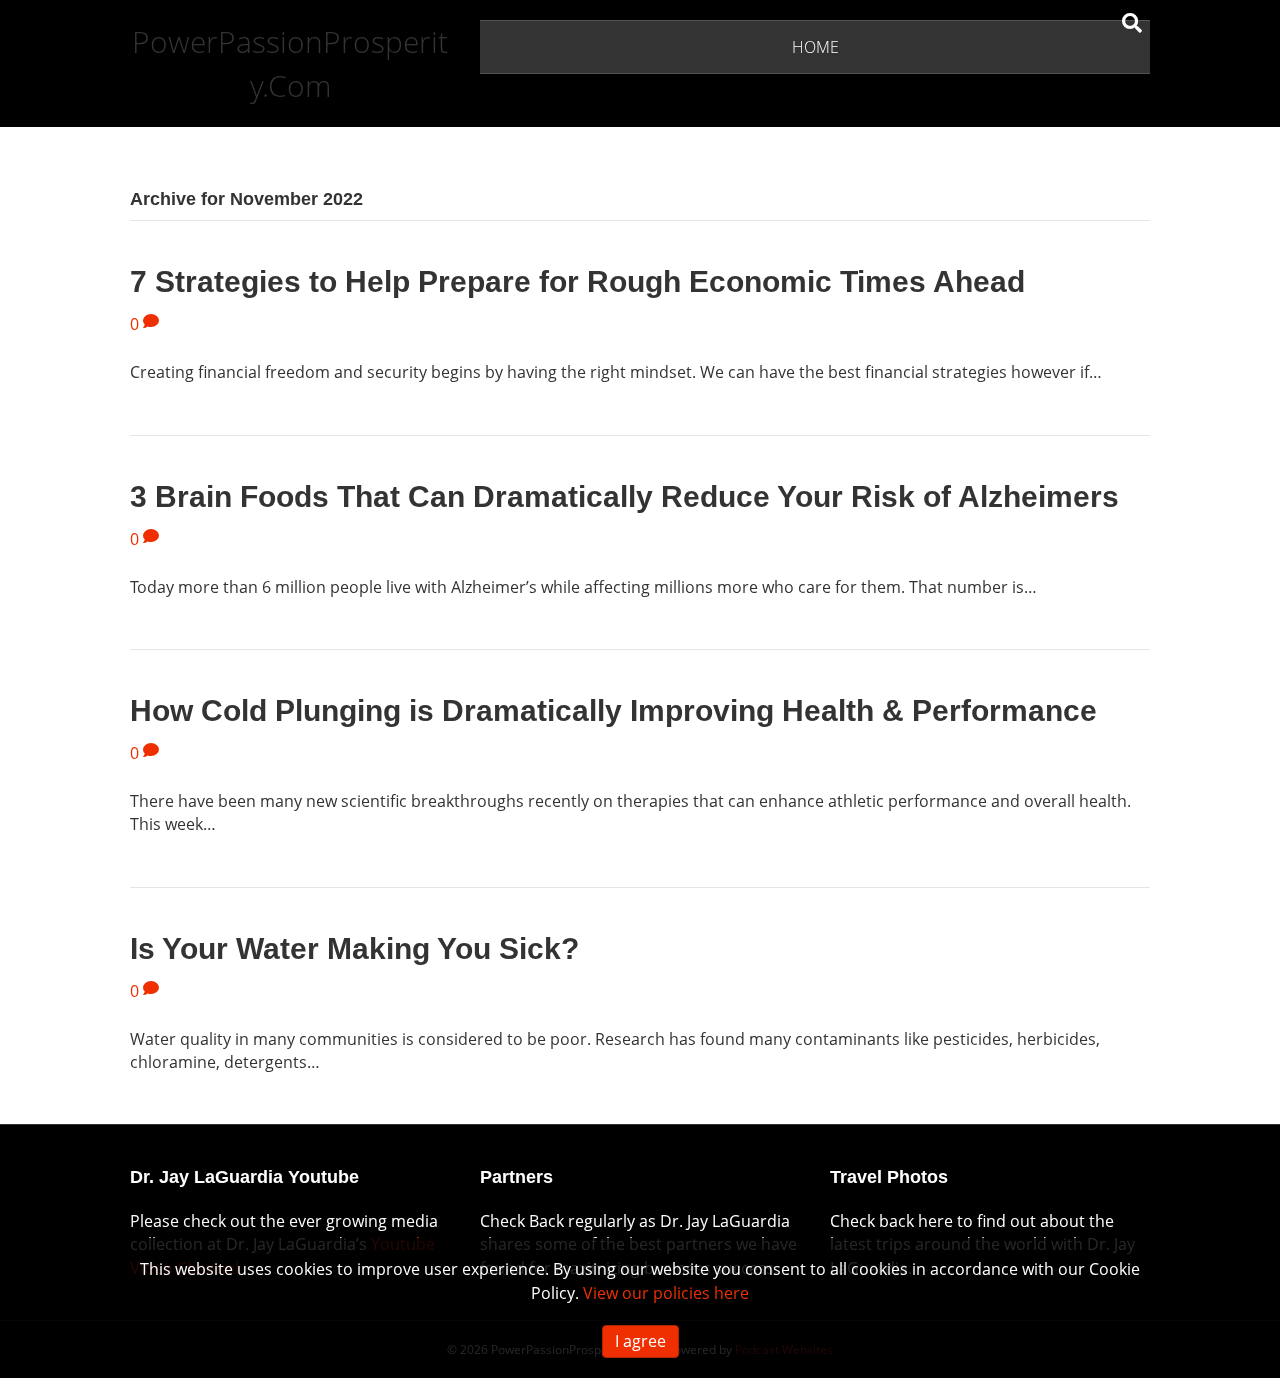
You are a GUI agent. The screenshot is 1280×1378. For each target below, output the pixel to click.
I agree (640, 1341)
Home (815, 47)
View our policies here (666, 1293)
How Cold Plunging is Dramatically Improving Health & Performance (613, 710)
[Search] (1132, 23)
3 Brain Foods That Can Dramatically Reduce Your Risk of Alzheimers (624, 496)
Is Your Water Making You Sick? (354, 948)
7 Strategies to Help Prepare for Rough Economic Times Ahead (577, 281)
